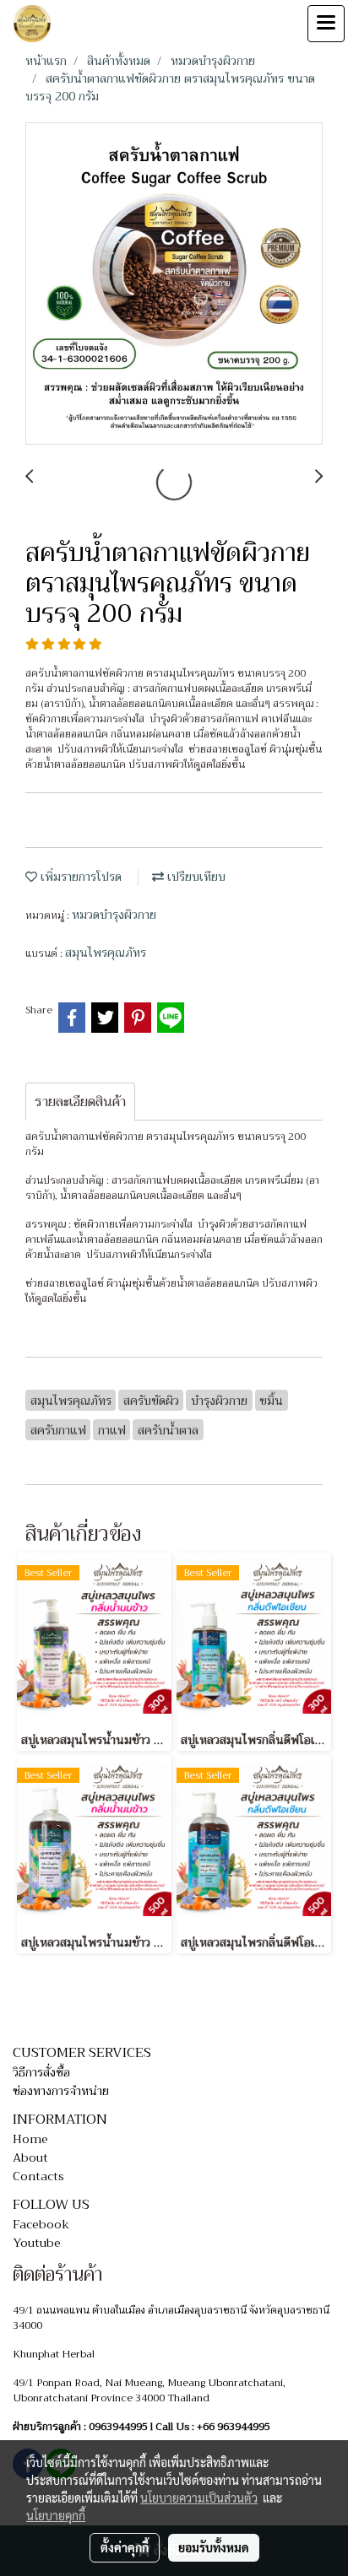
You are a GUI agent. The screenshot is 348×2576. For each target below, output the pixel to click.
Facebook (41, 2224)
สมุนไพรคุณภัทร (106, 953)
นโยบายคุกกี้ (56, 2515)
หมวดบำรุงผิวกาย (114, 915)
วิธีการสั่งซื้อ (41, 2072)
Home (30, 2139)
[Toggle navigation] (326, 24)
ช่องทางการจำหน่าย (61, 2091)
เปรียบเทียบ (195, 877)
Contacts (38, 2176)
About (30, 2157)
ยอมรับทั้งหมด (214, 2547)
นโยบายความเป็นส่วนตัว (199, 2498)
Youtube (37, 2243)
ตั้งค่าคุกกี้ (125, 2547)
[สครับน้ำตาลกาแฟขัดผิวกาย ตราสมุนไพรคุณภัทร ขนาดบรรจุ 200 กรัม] (174, 284)
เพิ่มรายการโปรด (79, 877)
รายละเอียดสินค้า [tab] (80, 1102)
